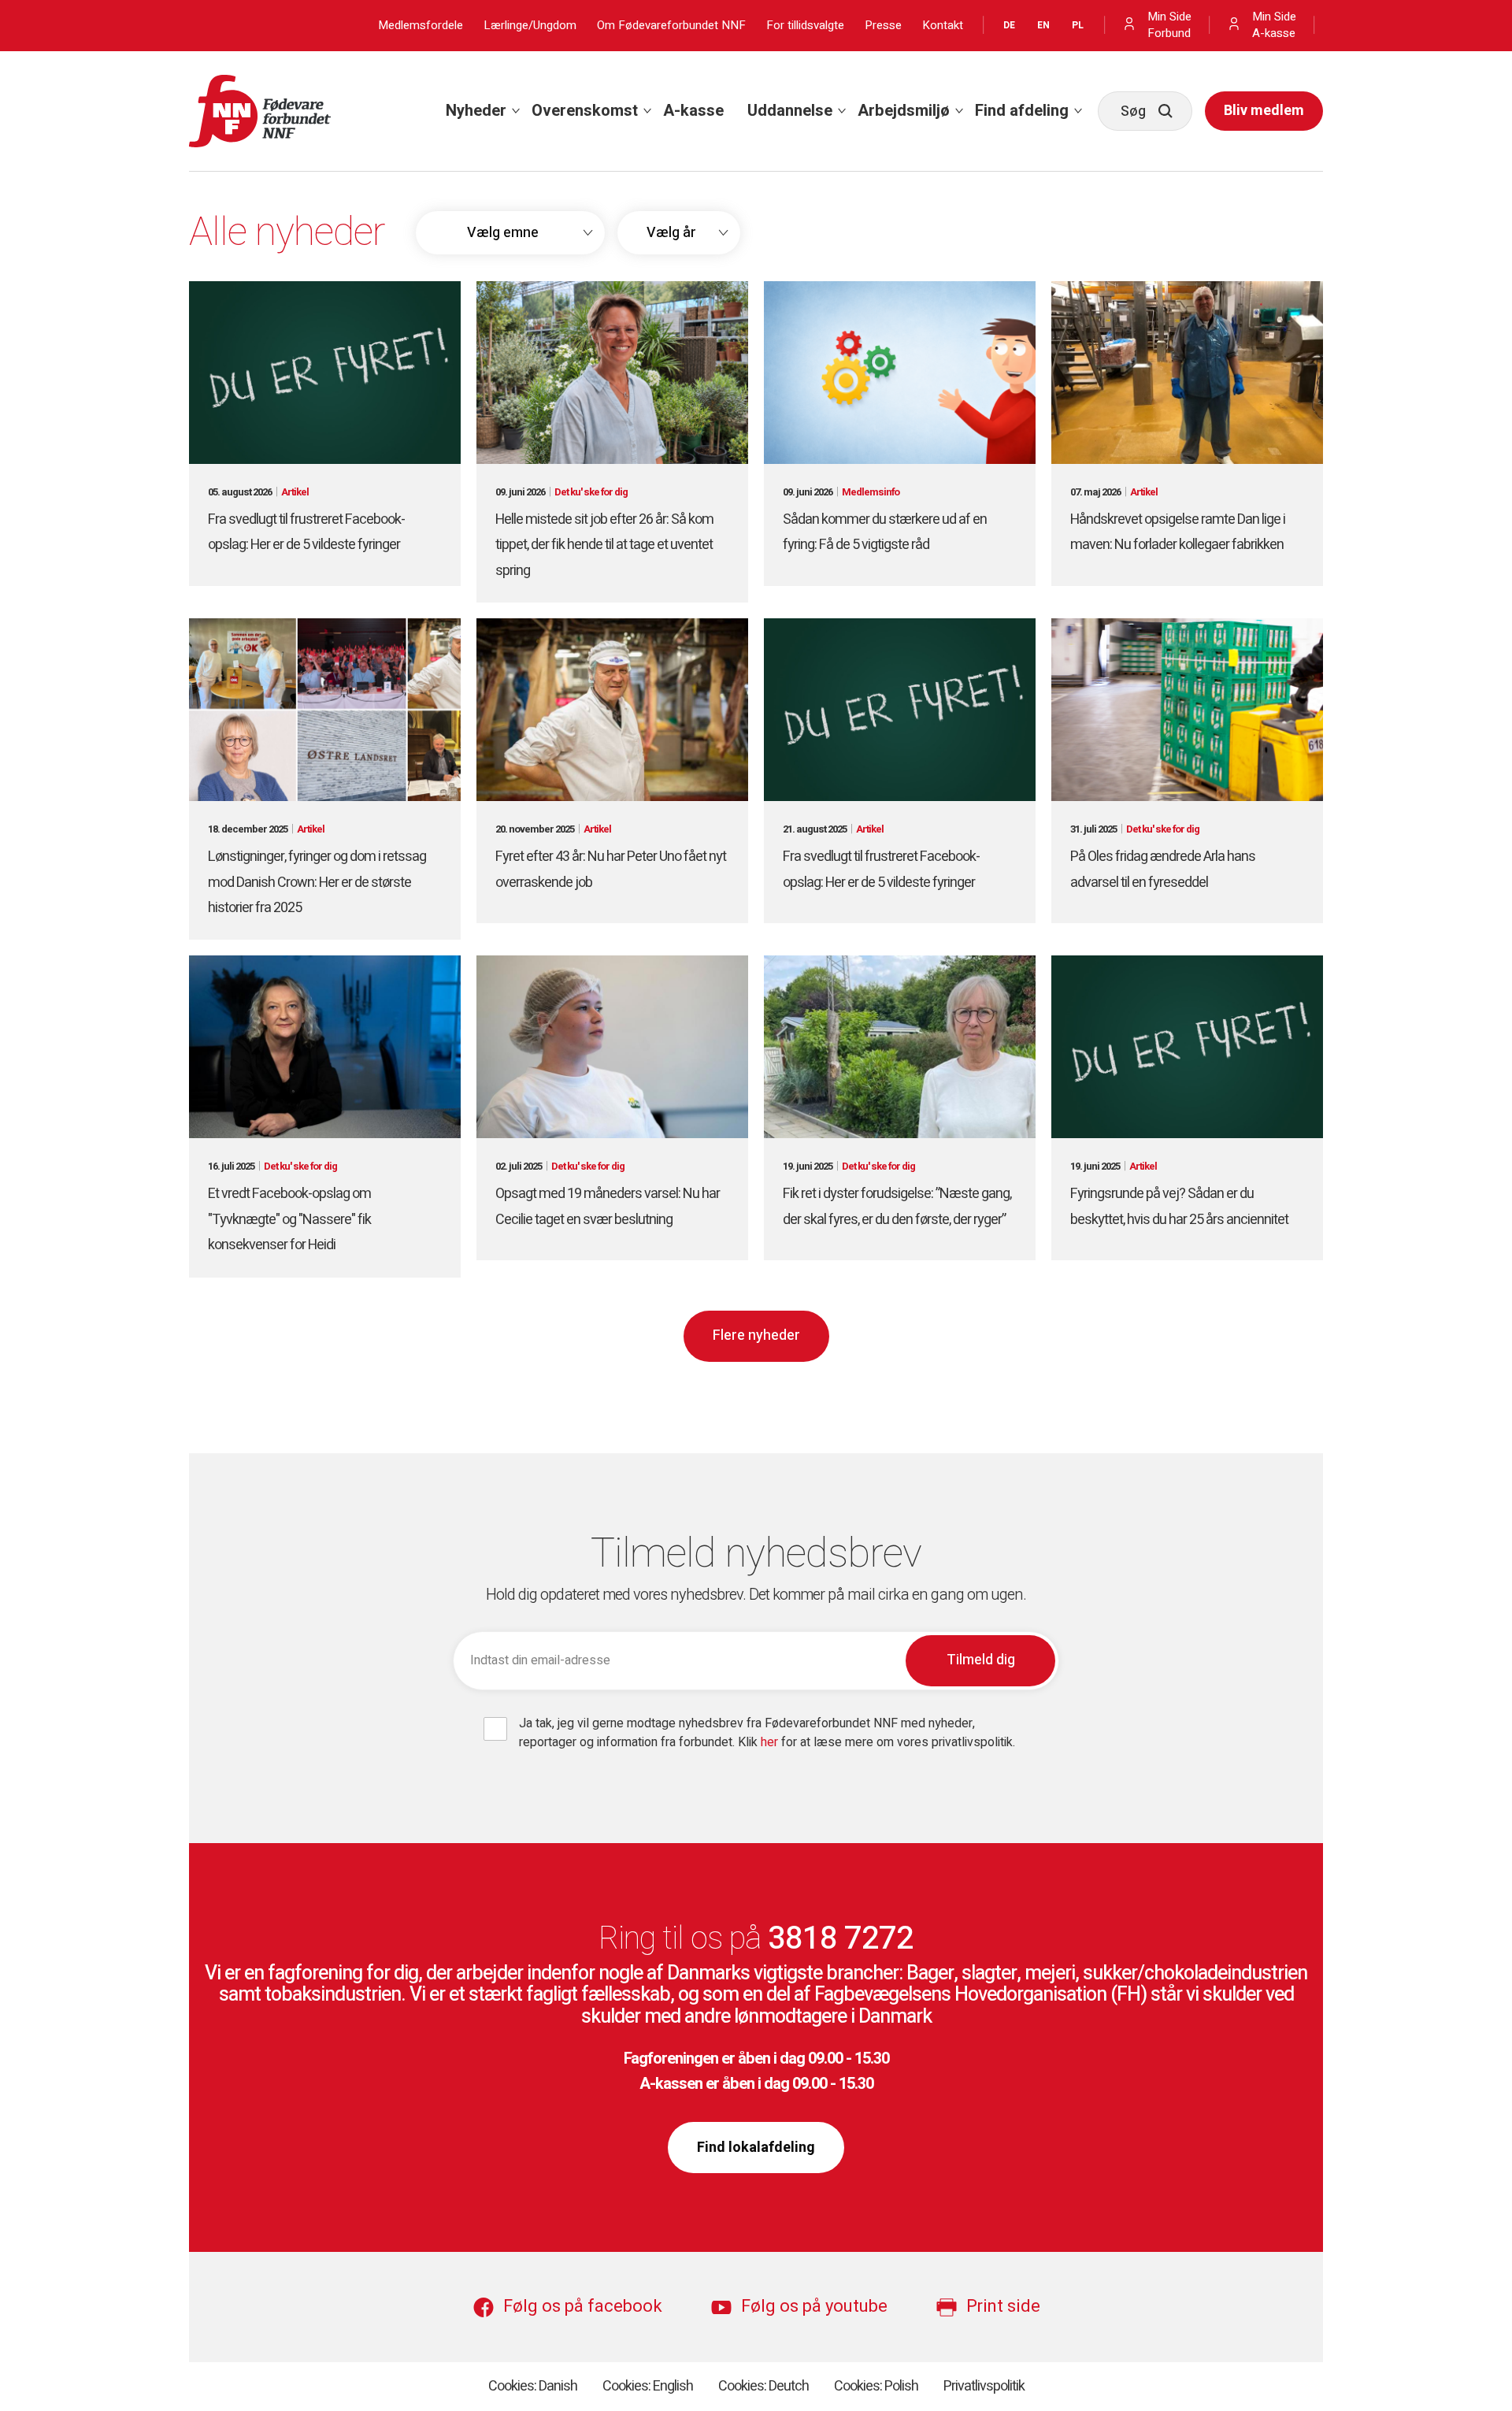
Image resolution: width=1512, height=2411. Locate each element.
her (771, 1742)
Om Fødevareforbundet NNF (671, 26)
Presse (883, 26)
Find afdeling (1022, 111)
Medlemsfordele (421, 26)
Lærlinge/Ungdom (530, 26)
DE (1009, 25)
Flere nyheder (756, 1335)
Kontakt (943, 26)
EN (1043, 25)
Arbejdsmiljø (904, 111)
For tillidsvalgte (805, 26)
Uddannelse (790, 111)
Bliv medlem (1264, 111)
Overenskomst (585, 111)
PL (1078, 25)
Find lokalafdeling (756, 2148)
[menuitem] (477, 111)
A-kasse (693, 111)
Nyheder (476, 111)
